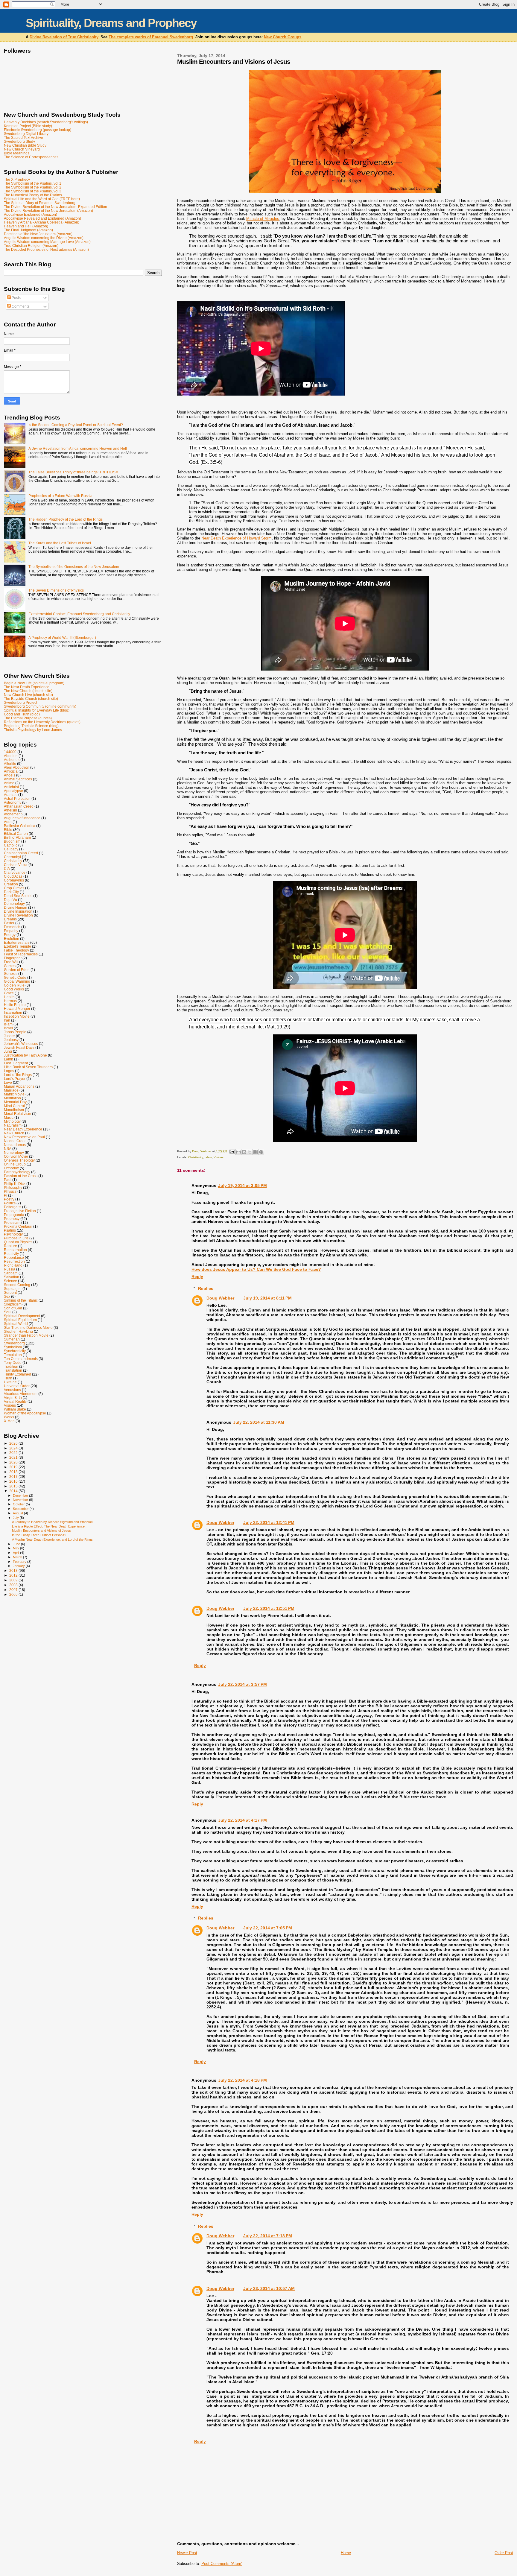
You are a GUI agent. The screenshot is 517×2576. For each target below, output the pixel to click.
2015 (14, 1486)
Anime (9, 783)
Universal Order (17, 1386)
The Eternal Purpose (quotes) (28, 718)
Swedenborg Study (19, 141)
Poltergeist (13, 1207)
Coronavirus (14, 880)
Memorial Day (15, 1102)
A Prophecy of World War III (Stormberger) (62, 637)
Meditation (12, 1098)
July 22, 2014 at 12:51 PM (269, 1608)
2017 (14, 1477)
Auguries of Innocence (22, 818)
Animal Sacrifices (18, 779)
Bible (8, 830)
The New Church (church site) (28, 691)
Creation (11, 884)
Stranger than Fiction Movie (26, 1335)
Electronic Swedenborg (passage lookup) (38, 130)
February (20, 1562)
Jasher (9, 1036)
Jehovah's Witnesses (21, 1044)
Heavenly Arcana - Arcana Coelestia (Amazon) (42, 222)
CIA (7, 868)
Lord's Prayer (15, 1079)
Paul (8, 1180)
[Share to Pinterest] (261, 1152)
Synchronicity (15, 1351)
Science (10, 1281)
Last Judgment (16, 1063)
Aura (8, 822)
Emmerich (12, 927)
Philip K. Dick (15, 1184)
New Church (14, 1133)
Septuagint (13, 1289)
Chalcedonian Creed (21, 853)
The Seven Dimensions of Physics (56, 590)
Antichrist (11, 787)
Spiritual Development (22, 1316)
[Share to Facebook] (256, 1152)
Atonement (13, 814)
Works (9, 1417)
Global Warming (17, 981)
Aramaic (11, 795)
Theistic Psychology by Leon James (33, 730)
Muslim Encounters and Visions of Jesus (41, 1531)
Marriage (11, 1090)
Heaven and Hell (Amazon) (26, 226)
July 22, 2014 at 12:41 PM (269, 1522)
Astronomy (13, 802)
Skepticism (13, 1304)
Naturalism (13, 1125)
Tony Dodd (13, 1363)
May (16, 1548)
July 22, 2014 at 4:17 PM (242, 1820)
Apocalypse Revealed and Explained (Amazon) (42, 218)
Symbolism (13, 1347)
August (18, 1513)
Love (8, 1082)
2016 (14, 1481)
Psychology (13, 1234)
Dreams (10, 919)
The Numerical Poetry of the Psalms (33, 195)
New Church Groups (283, 37)
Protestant (12, 1222)
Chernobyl (12, 857)
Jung (8, 1051)
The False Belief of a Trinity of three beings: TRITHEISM (73, 472)
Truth (8, 1378)
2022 (14, 1453)
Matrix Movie (14, 1094)
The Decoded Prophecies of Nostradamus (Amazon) (46, 249)
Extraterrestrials (17, 942)
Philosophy (13, 1187)
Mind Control (14, 1106)
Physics (10, 1191)
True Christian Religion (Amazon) (31, 246)
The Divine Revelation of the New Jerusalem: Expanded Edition (55, 207)
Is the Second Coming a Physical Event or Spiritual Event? (76, 425)
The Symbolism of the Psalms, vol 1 (33, 183)
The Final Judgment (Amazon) (28, 230)
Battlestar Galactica (20, 826)
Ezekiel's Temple (18, 946)
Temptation (13, 1355)
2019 (14, 1467)
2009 (14, 1580)
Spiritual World (16, 1324)
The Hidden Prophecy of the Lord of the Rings (66, 519)
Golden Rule (14, 985)
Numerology (14, 1152)
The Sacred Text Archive (23, 137)
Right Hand (13, 1265)
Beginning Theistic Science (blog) (31, 726)
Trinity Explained (18, 1374)
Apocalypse (13, 791)
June (17, 1544)
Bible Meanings (17, 153)
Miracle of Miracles (263, 219)
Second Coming (17, 1285)
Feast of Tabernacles (21, 954)
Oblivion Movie (16, 1156)
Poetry (9, 1199)
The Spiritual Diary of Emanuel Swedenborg (40, 203)
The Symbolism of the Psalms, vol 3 (33, 191)
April (16, 1553)
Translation (13, 1370)
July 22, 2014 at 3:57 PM (242, 1684)
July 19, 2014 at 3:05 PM (242, 1186)
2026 (14, 1443)
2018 (14, 1472)
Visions (219, 1157)
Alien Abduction (17, 767)
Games (10, 966)
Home (346, 2553)
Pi (6, 1195)
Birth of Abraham (17, 837)
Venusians (12, 1390)
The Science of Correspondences (31, 157)
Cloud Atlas (13, 876)
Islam (208, 1157)
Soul (8, 1312)
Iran (7, 1020)
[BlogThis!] (244, 1152)
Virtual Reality (15, 1401)
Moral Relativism (18, 1114)
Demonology (14, 904)
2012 (14, 1575)
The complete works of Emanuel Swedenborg (151, 37)
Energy (10, 935)
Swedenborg (14, 1343)
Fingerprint (13, 958)
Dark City (11, 892)
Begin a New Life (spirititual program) (34, 683)
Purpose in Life (16, 1238)
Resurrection (14, 1261)
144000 (10, 752)
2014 (14, 1491)
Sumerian (12, 1339)
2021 (14, 1457)
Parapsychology (17, 1172)
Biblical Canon (16, 833)
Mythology (12, 1121)
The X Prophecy (17, 179)
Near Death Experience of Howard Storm (237, 538)
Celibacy (11, 849)
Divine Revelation (18, 915)
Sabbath (11, 1273)
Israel (8, 1028)
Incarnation (13, 1012)
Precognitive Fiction (20, 1211)
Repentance (14, 1257)
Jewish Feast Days (19, 1047)
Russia (10, 1269)
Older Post (504, 2553)
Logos (9, 1071)
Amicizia (11, 771)
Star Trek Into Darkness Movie (28, 1327)
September (21, 1509)
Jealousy (11, 1040)
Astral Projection (17, 798)
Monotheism (14, 1110)
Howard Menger (17, 1009)
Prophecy (12, 1219)
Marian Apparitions (19, 1086)
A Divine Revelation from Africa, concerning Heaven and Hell (78, 448)
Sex (7, 1296)
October (19, 1504)
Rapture (10, 1246)
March (18, 1557)
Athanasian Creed (19, 806)
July (16, 1518)
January (19, 1566)
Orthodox (11, 1168)
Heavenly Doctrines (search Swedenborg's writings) (46, 122)
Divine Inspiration (18, 911)
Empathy (11, 931)
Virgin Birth (13, 1398)
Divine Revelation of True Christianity (64, 37)
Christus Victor (16, 865)
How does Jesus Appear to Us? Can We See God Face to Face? (256, 1269)
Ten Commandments (21, 1359)
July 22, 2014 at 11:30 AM (259, 1422)
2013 (14, 1570)
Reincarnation (15, 1250)
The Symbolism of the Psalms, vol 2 (33, 187)
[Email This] (238, 1152)
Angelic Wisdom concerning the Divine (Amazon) (44, 238)
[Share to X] (250, 1152)
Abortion (11, 756)
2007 (14, 1590)
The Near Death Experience (27, 687)
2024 (14, 1448)
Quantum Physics (18, 1242)
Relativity (11, 1254)
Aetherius (12, 760)
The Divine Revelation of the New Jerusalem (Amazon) (48, 211)
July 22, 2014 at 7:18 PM (268, 2236)
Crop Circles (14, 888)
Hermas (10, 1001)
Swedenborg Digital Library (26, 134)
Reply (197, 1276)
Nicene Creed (15, 1141)
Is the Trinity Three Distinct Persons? (39, 1535)
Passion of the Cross (21, 1176)
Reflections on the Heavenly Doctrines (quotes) (42, 722)
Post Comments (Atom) (222, 2564)
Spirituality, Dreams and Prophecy (111, 23)
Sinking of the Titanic (21, 1300)
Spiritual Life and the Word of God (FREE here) (42, 199)
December (21, 1496)
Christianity (196, 1157)
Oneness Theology (19, 1160)
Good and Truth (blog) (22, 714)
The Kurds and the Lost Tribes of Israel (60, 543)
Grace (9, 993)
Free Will (11, 962)
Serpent (10, 1292)
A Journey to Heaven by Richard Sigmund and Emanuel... (54, 1522)
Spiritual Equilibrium (20, 1320)
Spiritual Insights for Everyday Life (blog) (37, 710)
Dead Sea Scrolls (18, 896)
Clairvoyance (15, 872)
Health (9, 997)
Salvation (12, 1277)
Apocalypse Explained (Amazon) (31, 214)
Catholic (11, 845)
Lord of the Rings (18, 1075)
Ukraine (10, 1382)
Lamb (9, 1059)
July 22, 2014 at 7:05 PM (268, 1928)
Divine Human (16, 907)
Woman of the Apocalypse (25, 1413)
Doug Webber (220, 1298)
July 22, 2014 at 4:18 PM (242, 2080)
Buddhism (12, 841)
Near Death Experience (23, 1129)
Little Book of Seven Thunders (28, 1067)
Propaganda (14, 1215)
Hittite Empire (15, 1005)
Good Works (14, 989)
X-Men (9, 1421)
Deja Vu (10, 900)
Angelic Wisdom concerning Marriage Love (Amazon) (47, 242)
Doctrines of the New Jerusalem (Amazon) (38, 234)
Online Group (15, 1164)
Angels (10, 775)
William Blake (15, 1409)
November (21, 1500)
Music (9, 1117)
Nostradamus (15, 1145)
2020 (14, 1462)
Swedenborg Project (20, 702)
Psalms (10, 1230)
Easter (9, 923)
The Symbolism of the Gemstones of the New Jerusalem (74, 567)
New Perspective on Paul (24, 1137)
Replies (206, 1288)
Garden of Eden (17, 970)
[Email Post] (232, 1151)
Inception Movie (17, 1016)
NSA (8, 1149)
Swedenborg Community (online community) (40, 706)
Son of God (13, 1308)
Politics (10, 1203)
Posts (16, 298)
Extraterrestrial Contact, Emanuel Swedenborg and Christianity (79, 614)
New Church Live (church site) (28, 695)
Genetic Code (15, 977)
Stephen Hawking (18, 1331)
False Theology (16, 950)
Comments (20, 306)
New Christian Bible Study (25, 145)
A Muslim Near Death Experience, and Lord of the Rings (52, 1539)
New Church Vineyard (22, 149)
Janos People (15, 1032)
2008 (14, 1585)
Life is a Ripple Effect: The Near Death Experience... (50, 1526)
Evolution (12, 939)
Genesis (11, 974)
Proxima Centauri (18, 1226)
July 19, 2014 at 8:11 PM (267, 1298)
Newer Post (187, 2553)
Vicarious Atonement (21, 1394)
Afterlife (10, 763)
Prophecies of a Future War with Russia (60, 496)
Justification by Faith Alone (25, 1055)
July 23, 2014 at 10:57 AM (269, 2288)
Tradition (11, 1366)
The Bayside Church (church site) (31, 699)
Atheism (10, 810)
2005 (14, 1594)
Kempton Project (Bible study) (28, 126)
